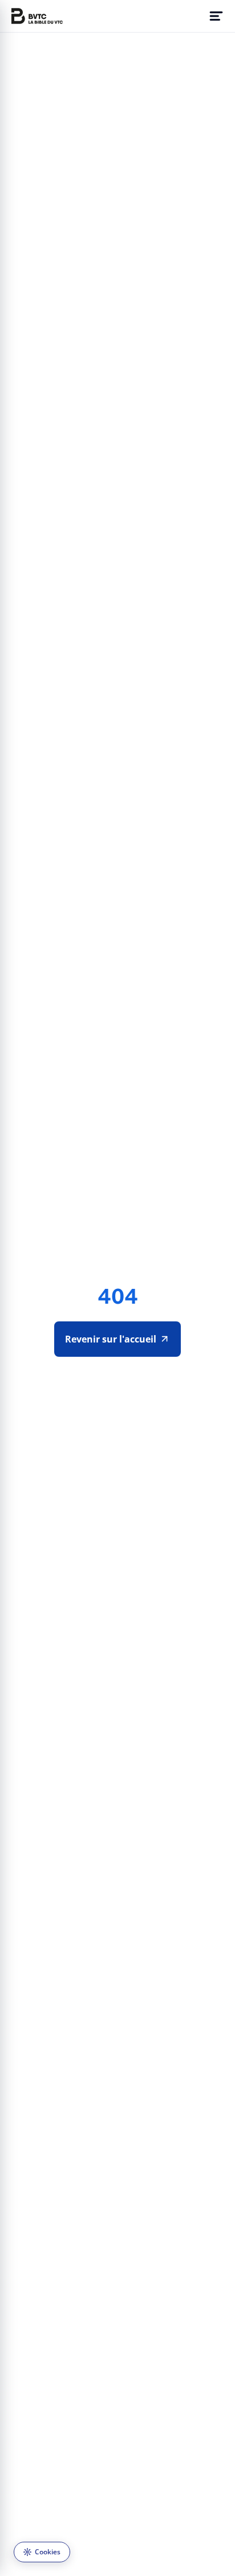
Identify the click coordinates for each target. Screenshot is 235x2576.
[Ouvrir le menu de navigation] (216, 16)
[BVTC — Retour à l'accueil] (37, 16)
